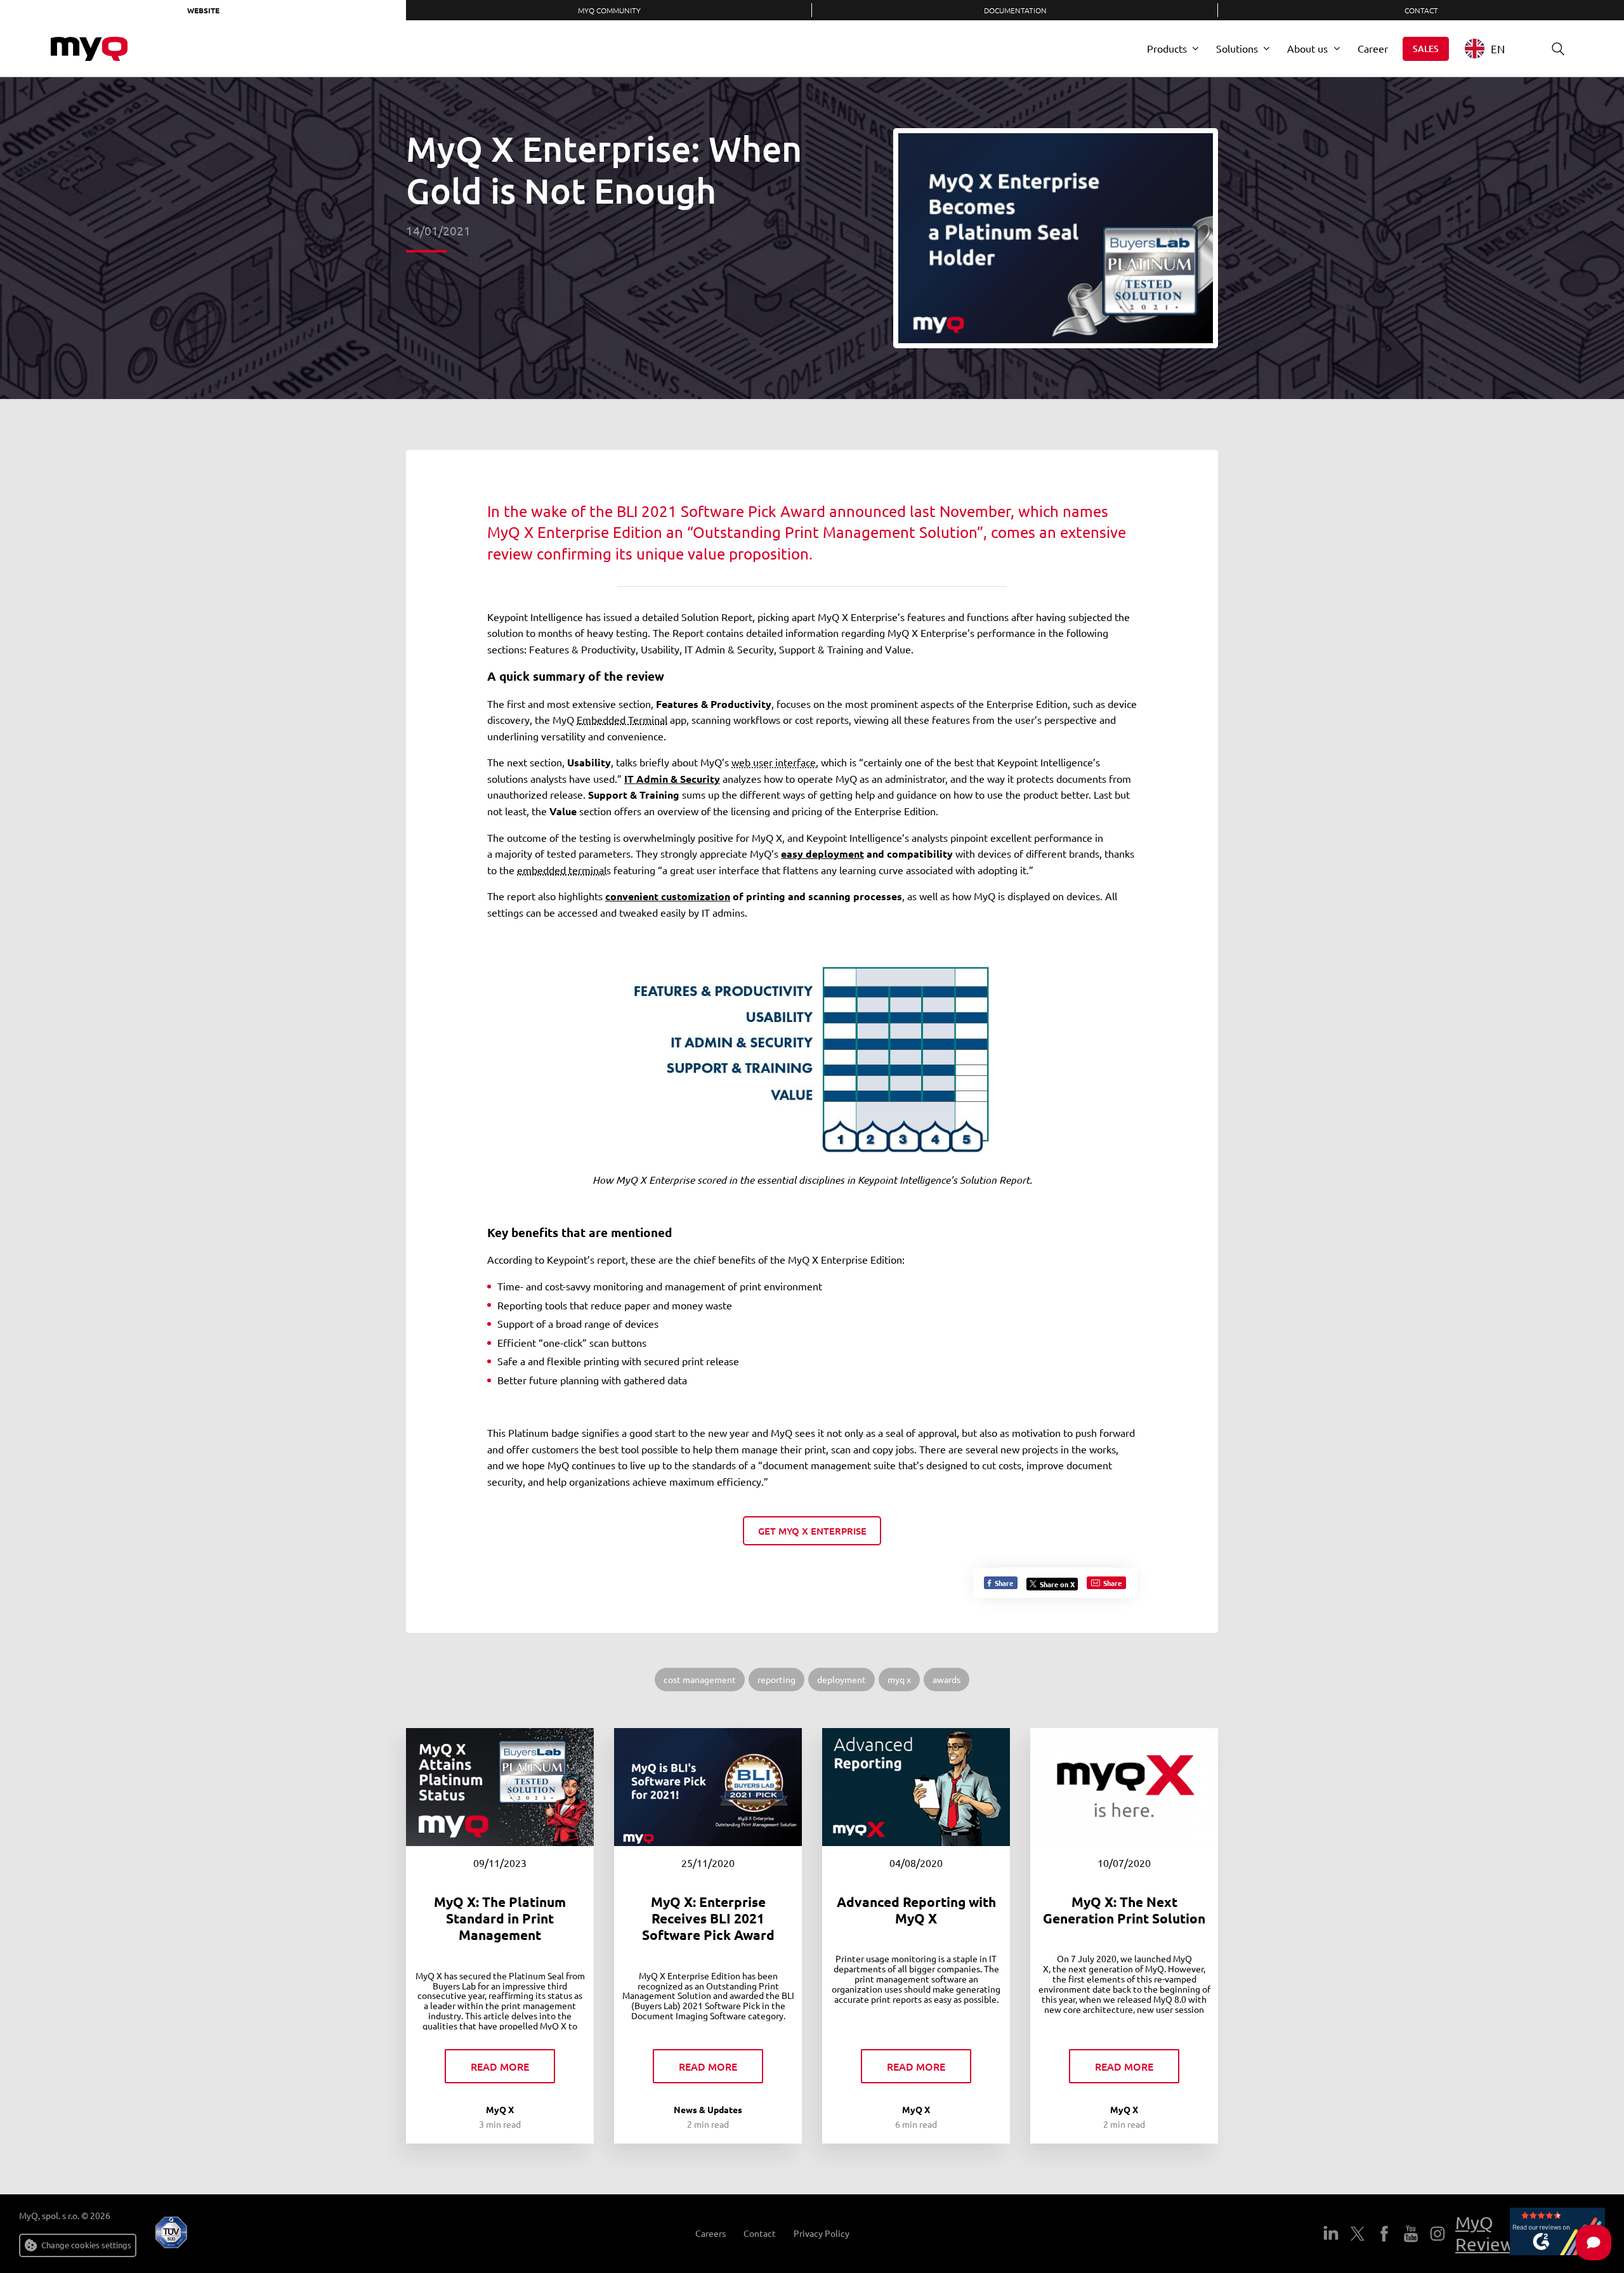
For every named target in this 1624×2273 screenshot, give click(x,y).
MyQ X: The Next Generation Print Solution (1124, 1910)
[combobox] (1494, 49)
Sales (1426, 49)
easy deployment (822, 854)
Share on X (1057, 1584)
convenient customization (668, 896)
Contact (1421, 10)
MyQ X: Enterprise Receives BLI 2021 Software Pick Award (708, 1918)
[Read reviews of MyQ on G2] (1557, 2234)
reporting (776, 1679)
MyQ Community (609, 10)
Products (1167, 48)
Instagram (1437, 2234)
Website (203, 10)
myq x (899, 1679)
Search (1558, 49)
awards (946, 1679)
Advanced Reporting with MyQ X (916, 1910)
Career (1373, 48)
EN (1498, 49)
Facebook (1384, 2234)
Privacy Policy (822, 2233)
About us (1307, 48)
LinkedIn (1331, 2234)
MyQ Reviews (1489, 2233)
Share (1003, 1583)
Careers (710, 2233)
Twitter (1358, 2234)
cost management (700, 1679)
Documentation (1015, 10)
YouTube (1411, 2234)
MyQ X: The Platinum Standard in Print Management (500, 1918)
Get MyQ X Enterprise (812, 1531)
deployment (841, 1679)
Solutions (1237, 48)
